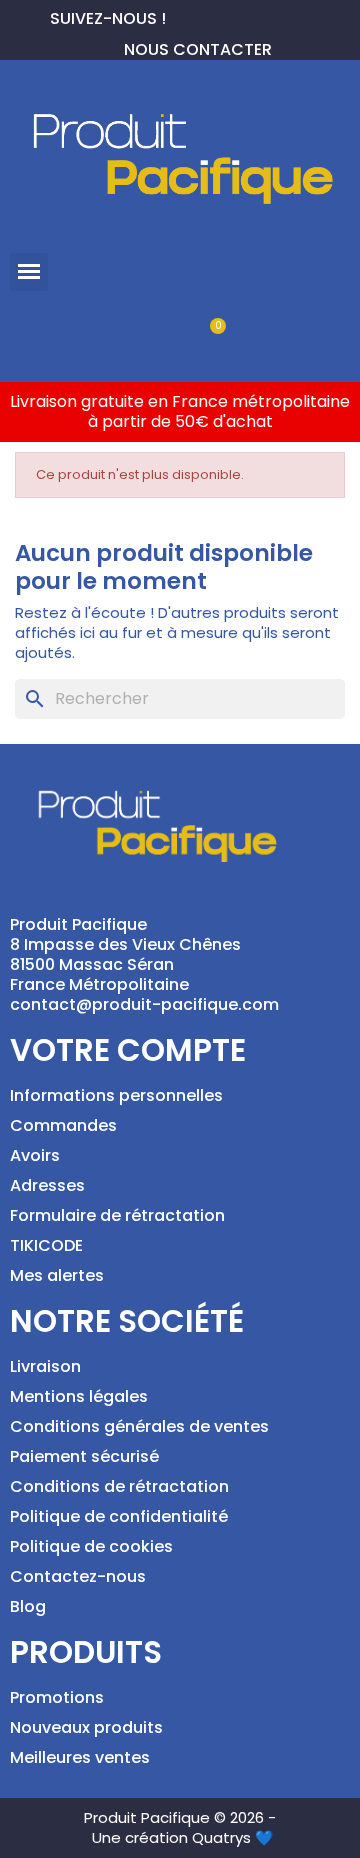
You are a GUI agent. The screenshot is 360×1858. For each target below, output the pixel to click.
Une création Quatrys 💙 (183, 1837)
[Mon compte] (146, 336)
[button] (29, 272)
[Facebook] (182, 16)
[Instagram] (246, 16)
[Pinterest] (214, 16)
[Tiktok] (278, 16)
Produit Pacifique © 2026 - (180, 1817)
